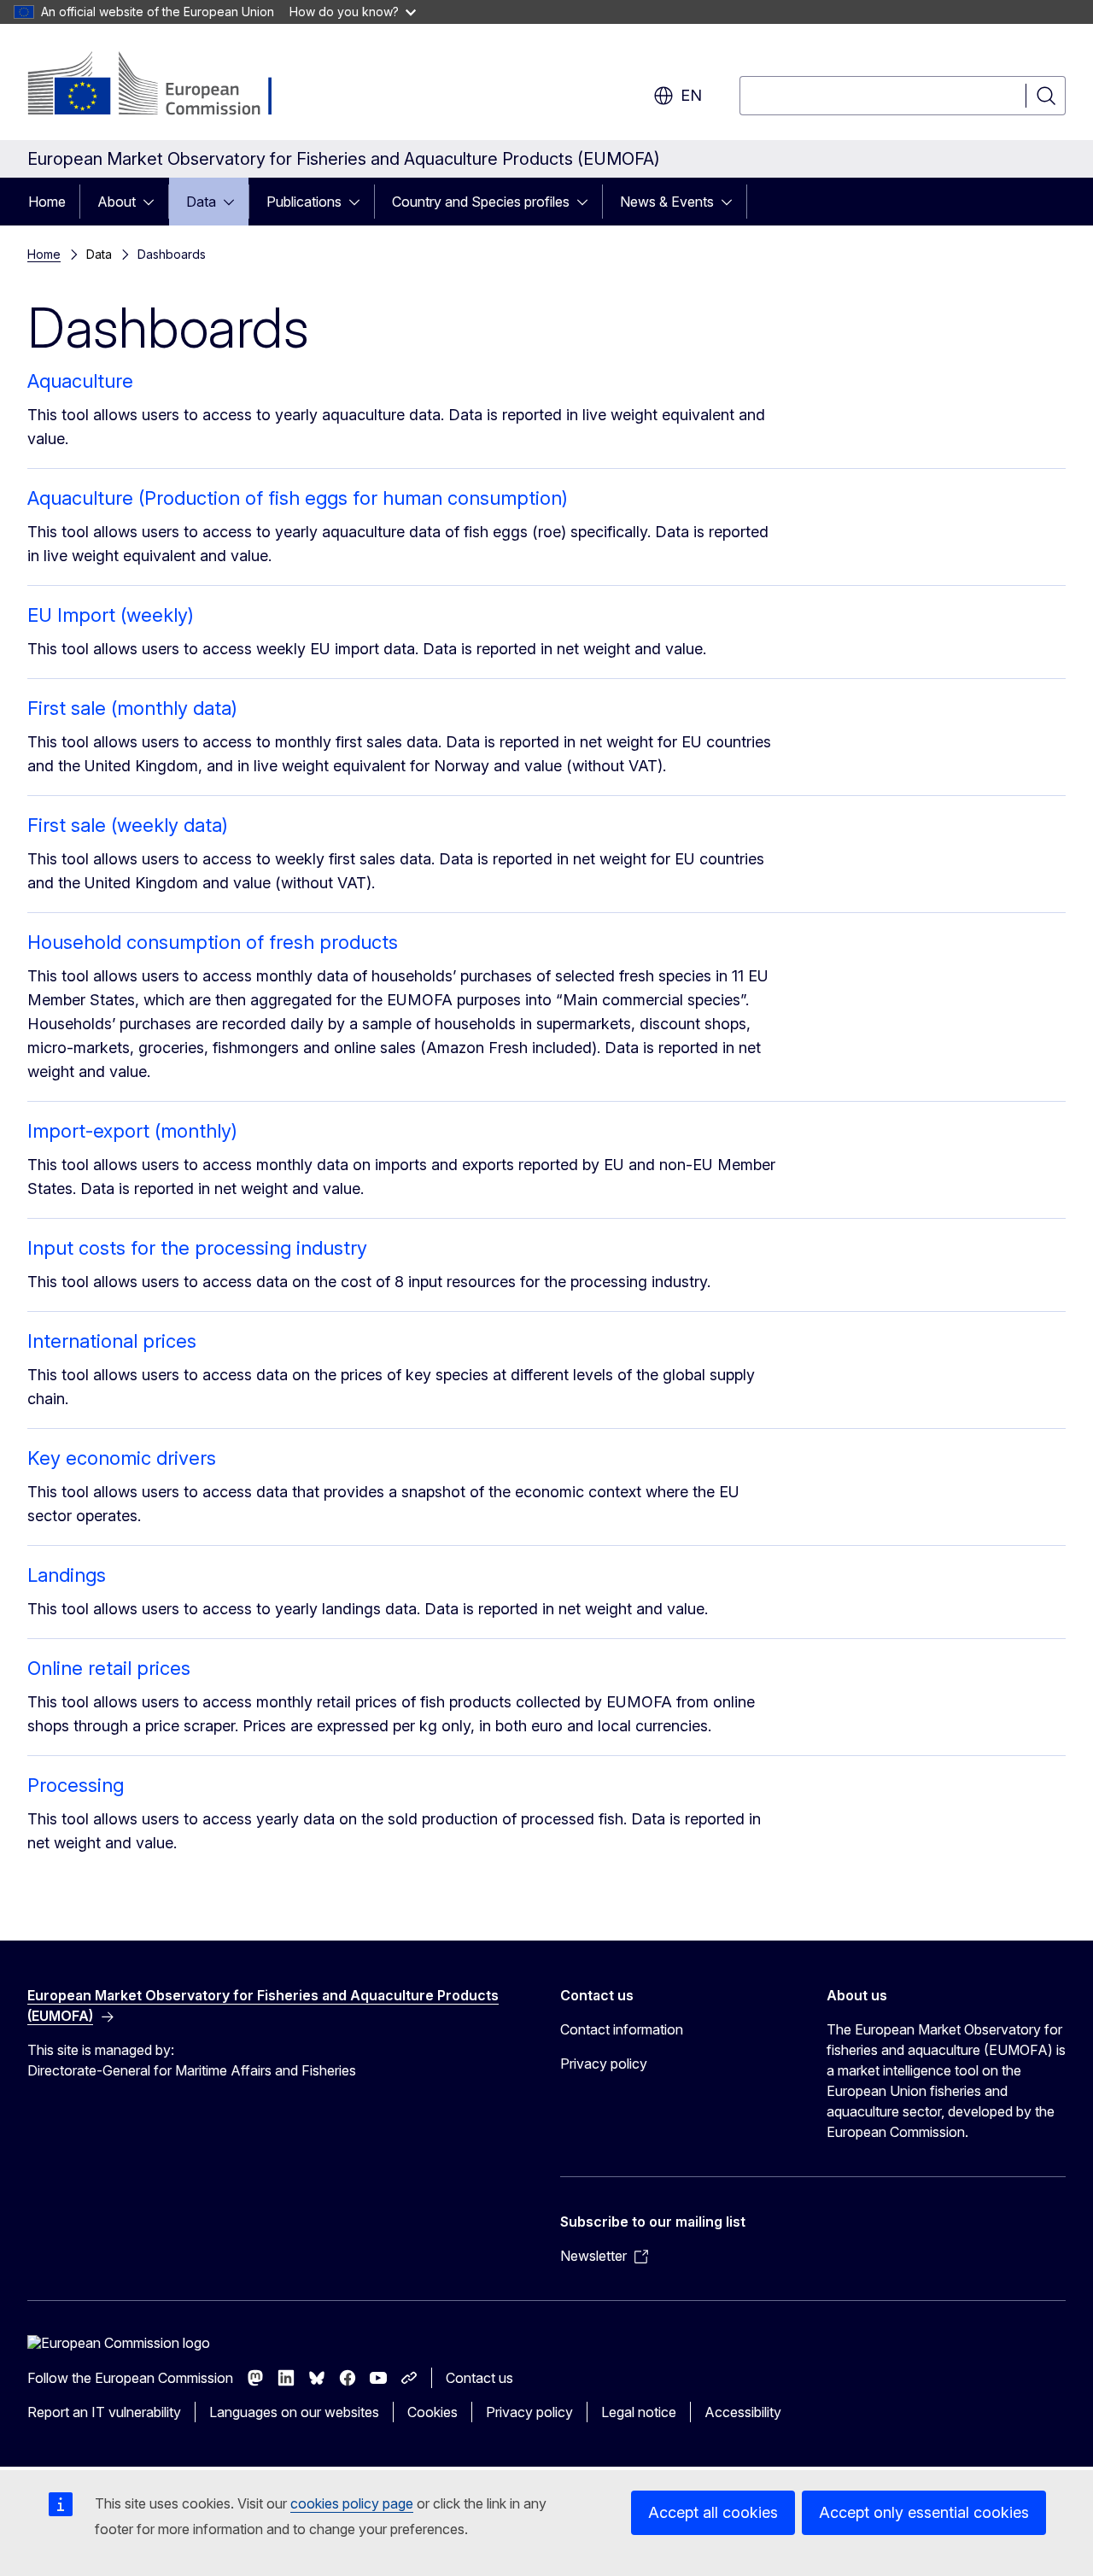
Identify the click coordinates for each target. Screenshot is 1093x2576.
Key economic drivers (122, 1458)
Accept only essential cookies (924, 2512)
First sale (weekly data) (128, 825)
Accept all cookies (713, 2512)
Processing (76, 1785)
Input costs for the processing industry (197, 1248)
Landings (67, 1575)
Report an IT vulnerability (104, 2412)
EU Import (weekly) (111, 615)
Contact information (622, 2029)
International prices (112, 1341)
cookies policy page (352, 2503)
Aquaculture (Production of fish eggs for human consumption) (298, 498)
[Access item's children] (154, 202)
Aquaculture (80, 381)
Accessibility (743, 2412)
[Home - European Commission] (165, 85)
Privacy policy (604, 2064)
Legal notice (639, 2412)
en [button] (691, 95)
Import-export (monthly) (132, 1131)
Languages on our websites (294, 2412)
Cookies (433, 2412)
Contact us (479, 2378)
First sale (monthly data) (132, 708)
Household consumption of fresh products (213, 942)
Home (47, 202)
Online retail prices (109, 1668)
